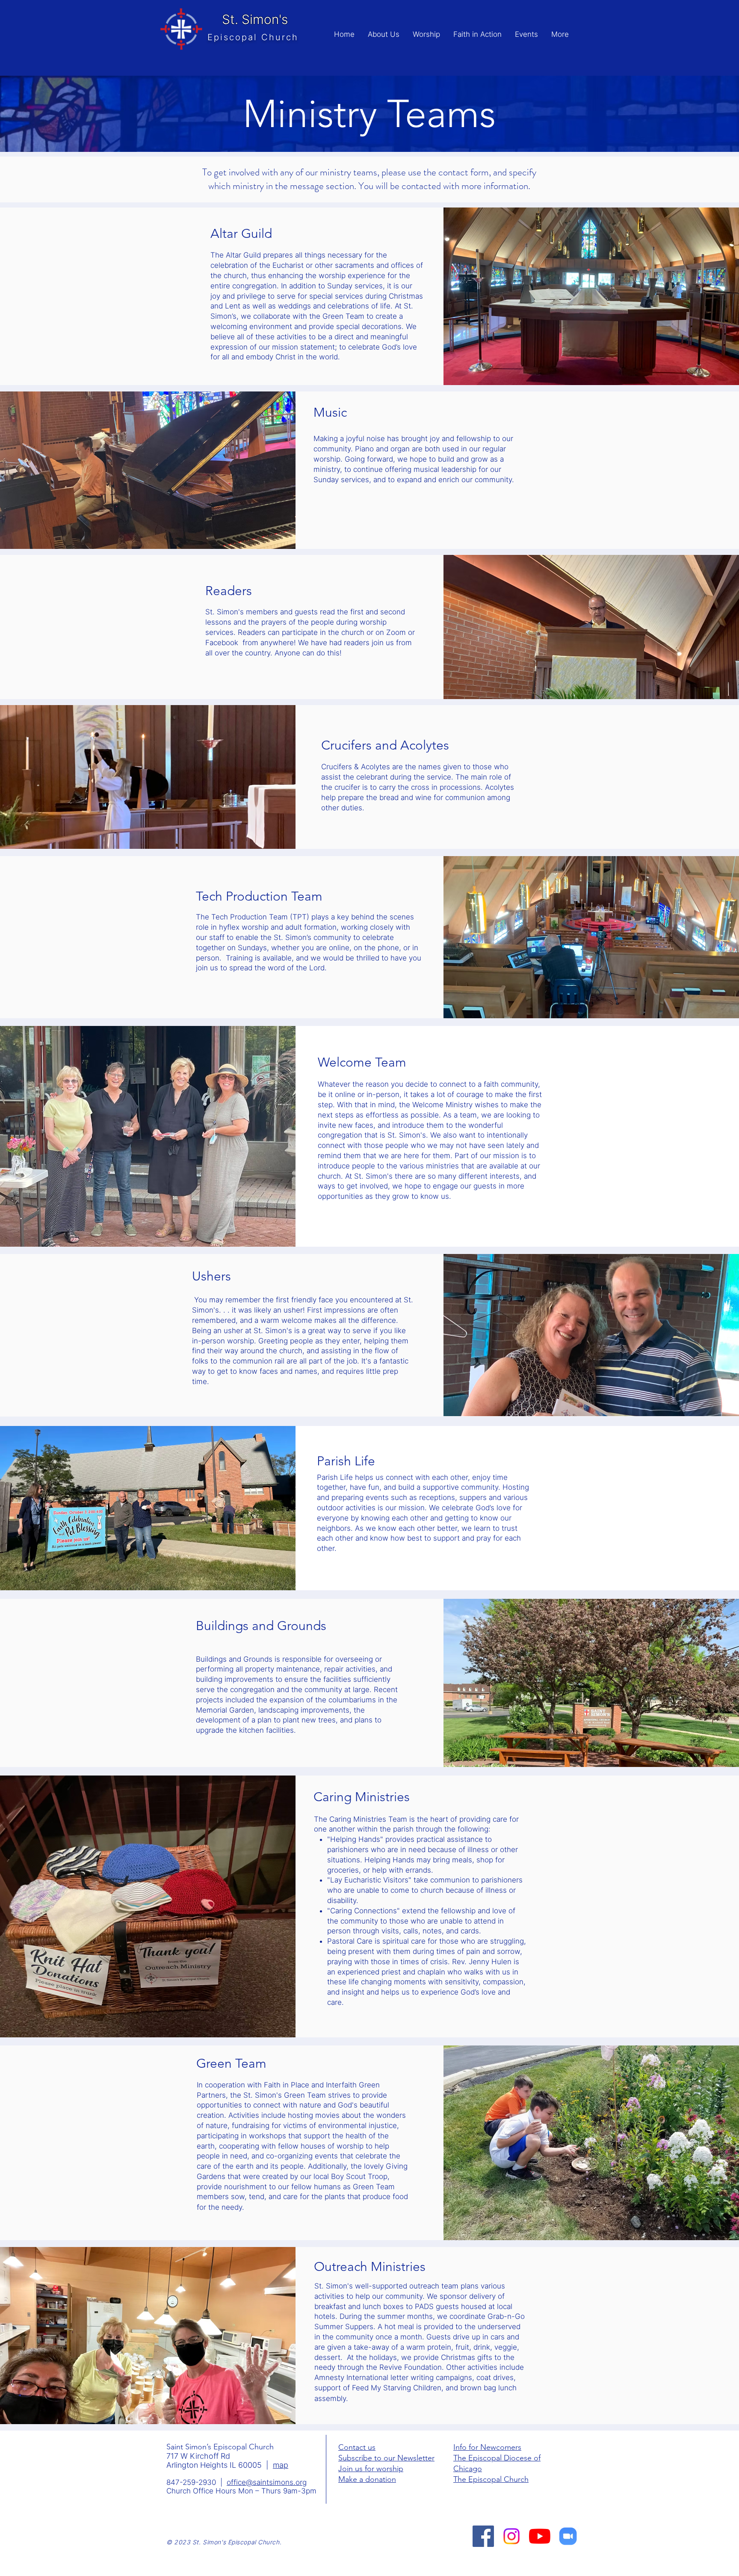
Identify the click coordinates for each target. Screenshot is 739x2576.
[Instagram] (511, 2536)
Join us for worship (371, 2469)
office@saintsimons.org (267, 2482)
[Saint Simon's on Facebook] (483, 2536)
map (281, 2465)
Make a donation (367, 2479)
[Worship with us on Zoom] (568, 2536)
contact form (464, 172)
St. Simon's (255, 19)
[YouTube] (540, 2536)
